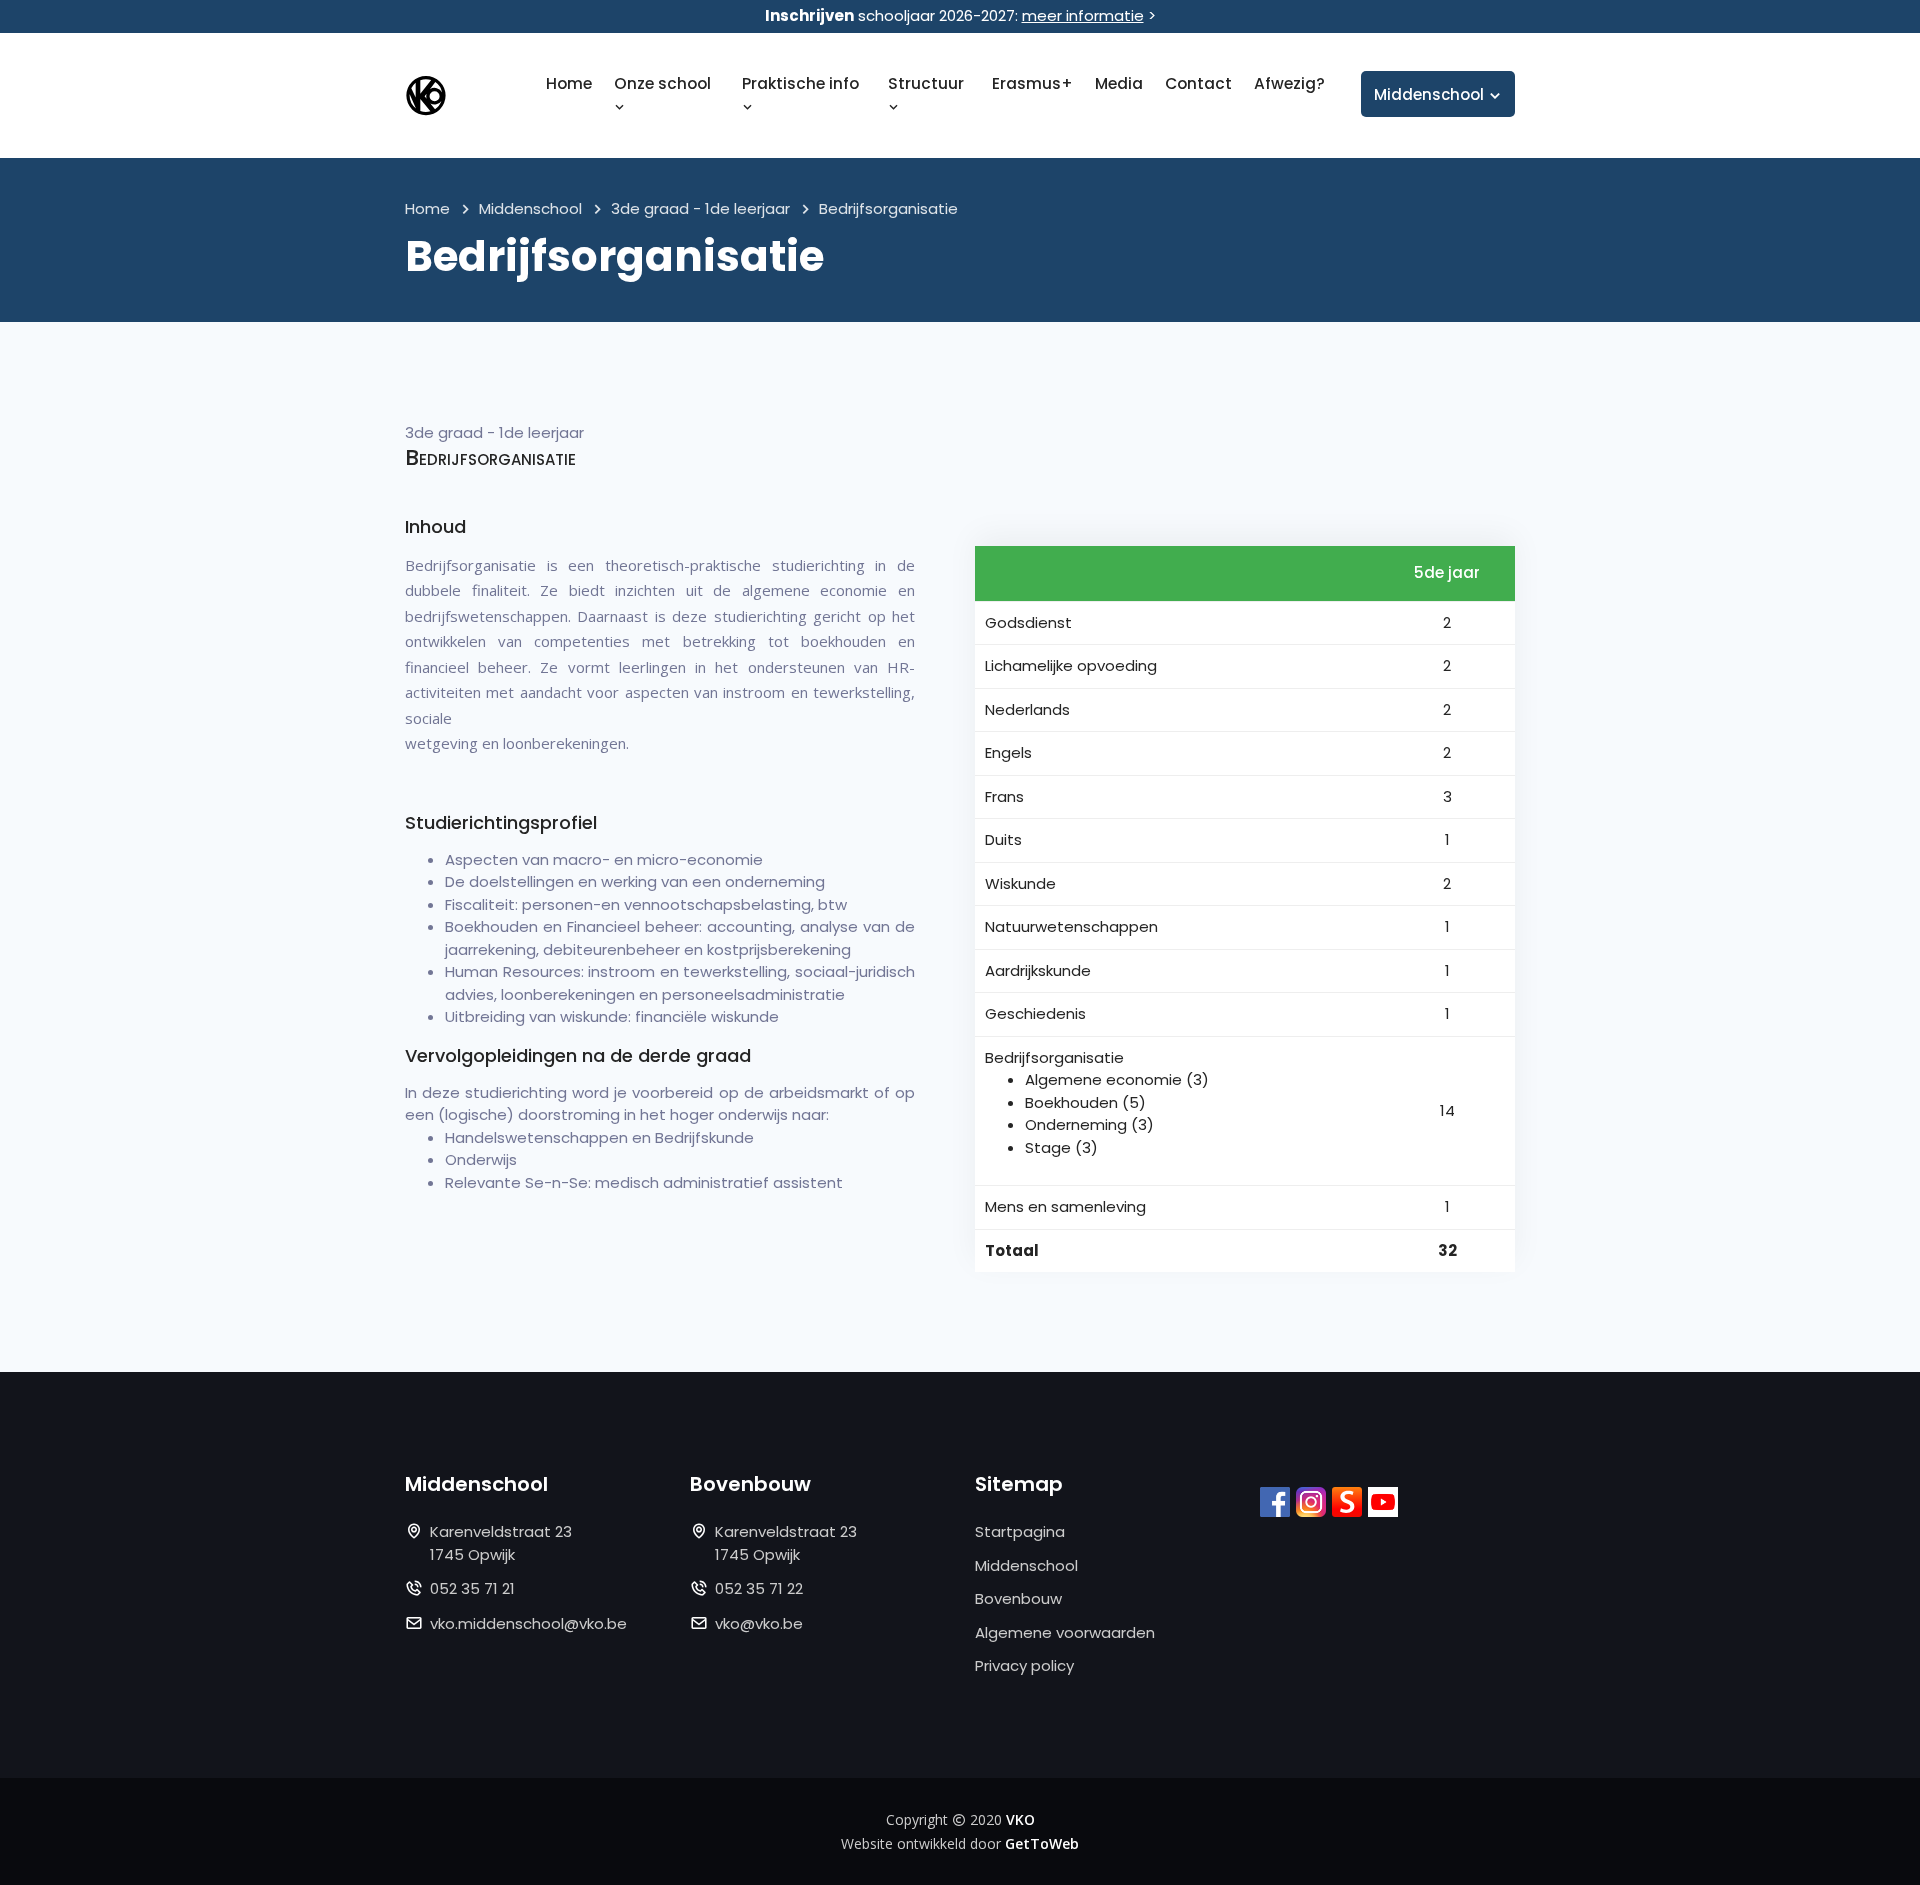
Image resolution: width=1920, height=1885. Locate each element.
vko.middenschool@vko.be (528, 1623)
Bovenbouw (1018, 1598)
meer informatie (1083, 15)
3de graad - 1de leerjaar (700, 208)
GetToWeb (1042, 1843)
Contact (1198, 83)
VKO (1020, 1819)
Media (1119, 83)
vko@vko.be (759, 1623)
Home (569, 83)
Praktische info (800, 83)
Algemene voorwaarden (1065, 1632)
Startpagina (1020, 1531)
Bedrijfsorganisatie (888, 208)
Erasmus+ (1032, 83)
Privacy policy (1024, 1665)
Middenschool (530, 208)
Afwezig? (1289, 83)
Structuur (926, 83)
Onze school (662, 83)
